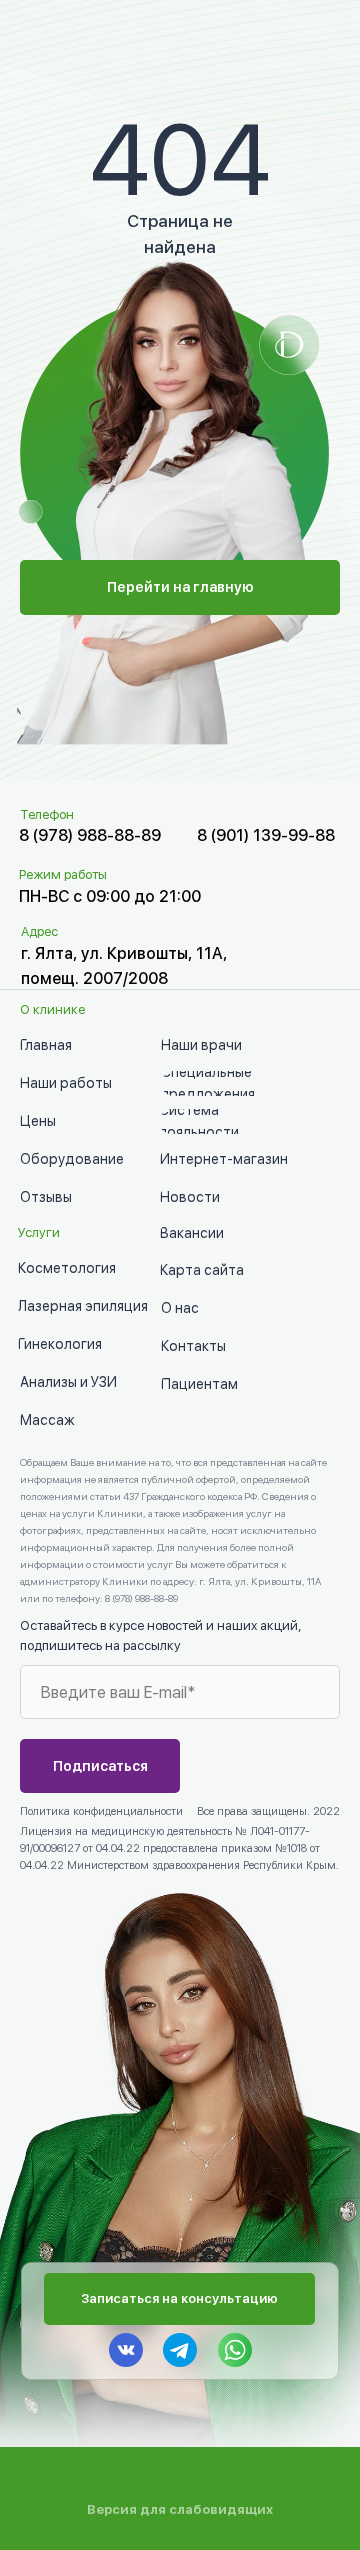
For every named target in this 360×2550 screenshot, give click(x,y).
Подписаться (100, 1766)
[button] (179, 2299)
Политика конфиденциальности (101, 1811)
